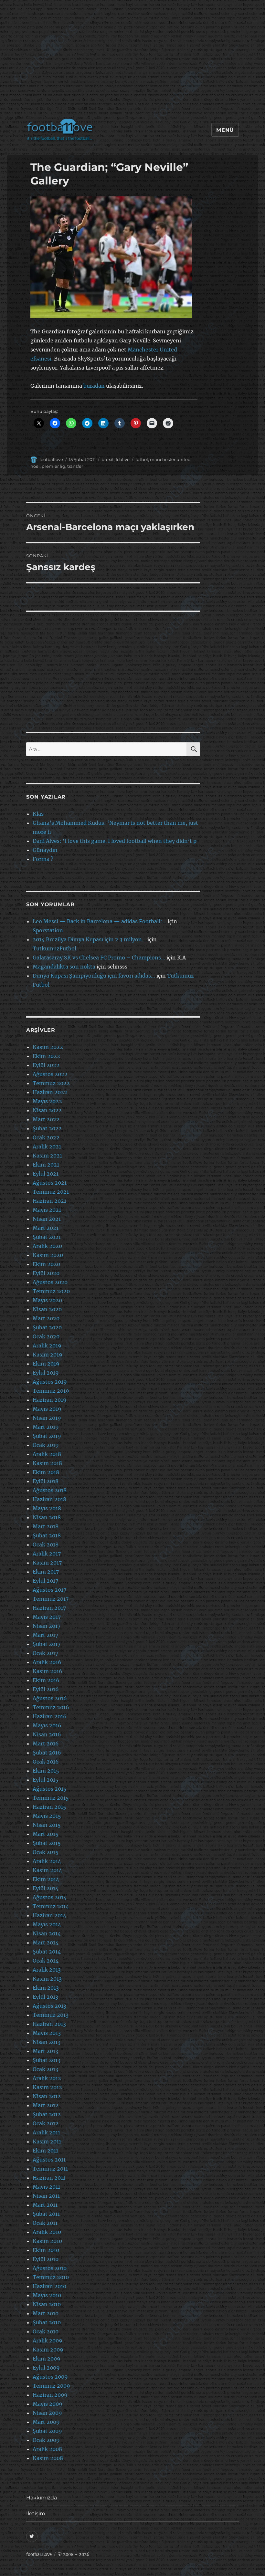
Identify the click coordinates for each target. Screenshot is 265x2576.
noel (35, 466)
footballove (51, 459)
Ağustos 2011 (49, 2160)
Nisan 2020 (47, 1309)
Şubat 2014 (47, 1952)
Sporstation (48, 930)
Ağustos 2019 (50, 1382)
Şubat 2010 (47, 2322)
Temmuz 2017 (51, 1599)
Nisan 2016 (47, 1734)
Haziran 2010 (49, 2286)
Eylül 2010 (46, 2259)
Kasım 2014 (47, 1870)
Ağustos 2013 (49, 2006)
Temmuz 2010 (51, 2277)
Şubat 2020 (47, 1327)
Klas (38, 814)
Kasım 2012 (47, 2087)
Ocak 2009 (46, 2440)
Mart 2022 (46, 1119)
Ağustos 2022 (50, 1074)
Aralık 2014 (47, 1861)
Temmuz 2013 (51, 2015)
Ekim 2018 (46, 1472)
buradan (94, 386)
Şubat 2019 (47, 1436)
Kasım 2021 (47, 1156)
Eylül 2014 (46, 1888)
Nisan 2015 (47, 1825)
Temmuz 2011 (50, 2169)
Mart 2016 (46, 1744)
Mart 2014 (46, 1942)
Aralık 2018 (47, 1454)
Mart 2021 (46, 1228)
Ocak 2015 (46, 1852)
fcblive (123, 459)
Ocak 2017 (45, 1653)
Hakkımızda (42, 2498)
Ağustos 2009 (50, 2377)
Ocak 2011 (45, 2223)
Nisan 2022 (47, 1110)
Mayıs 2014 (47, 1924)
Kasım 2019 (48, 1355)
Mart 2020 (46, 1318)
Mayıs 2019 (47, 1409)
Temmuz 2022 (51, 1083)
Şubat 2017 (47, 1644)
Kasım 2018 (47, 1463)
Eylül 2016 (46, 1689)
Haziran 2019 (50, 1400)
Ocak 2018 (46, 1545)
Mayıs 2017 (47, 1617)
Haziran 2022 (50, 1092)
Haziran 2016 (50, 1716)
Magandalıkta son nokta (64, 967)
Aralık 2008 (47, 2449)
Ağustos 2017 (49, 1590)
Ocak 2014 (46, 1961)
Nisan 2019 (47, 1418)
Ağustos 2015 (50, 1789)
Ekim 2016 (46, 1680)
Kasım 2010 (47, 2241)
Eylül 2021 (46, 1174)
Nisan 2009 (47, 2413)
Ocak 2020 (46, 1336)
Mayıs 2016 (47, 1725)
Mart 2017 (45, 1635)
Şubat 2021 (47, 1237)
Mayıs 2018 (47, 1508)
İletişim (36, 2513)
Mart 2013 (45, 2051)
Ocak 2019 (46, 1445)
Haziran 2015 (49, 1807)
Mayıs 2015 (47, 1816)
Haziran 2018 (49, 1499)
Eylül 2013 (45, 1997)
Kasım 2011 (47, 2141)
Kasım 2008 (48, 2458)
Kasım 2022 (48, 1047)
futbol (142, 459)
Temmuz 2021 (51, 1192)
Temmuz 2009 (51, 2386)
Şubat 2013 (47, 2060)
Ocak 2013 (45, 2069)
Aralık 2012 (47, 2078)
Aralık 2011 (46, 2132)
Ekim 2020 (46, 1264)
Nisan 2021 (47, 1219)
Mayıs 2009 (48, 2404)
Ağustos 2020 (50, 1282)
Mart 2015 (46, 1834)
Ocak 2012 (46, 2123)
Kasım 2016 (48, 1671)
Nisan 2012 (47, 2096)
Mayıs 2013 (47, 2033)
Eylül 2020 (46, 1273)
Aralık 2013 (47, 1970)
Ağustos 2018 (50, 1490)
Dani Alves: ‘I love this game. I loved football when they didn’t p (115, 841)
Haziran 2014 (49, 1915)
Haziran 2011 (49, 2178)
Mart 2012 (46, 2105)
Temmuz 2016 (51, 1707)
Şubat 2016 (47, 1753)
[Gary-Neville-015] (114, 257)
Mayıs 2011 (46, 2187)
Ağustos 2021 (50, 1183)
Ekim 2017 (46, 1572)
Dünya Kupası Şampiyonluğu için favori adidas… (94, 976)
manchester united (170, 459)
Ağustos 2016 (50, 1698)
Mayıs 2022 (47, 1101)
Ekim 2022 (46, 1056)
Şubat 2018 (47, 1535)
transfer (75, 466)
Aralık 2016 (47, 1662)
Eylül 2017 (45, 1581)
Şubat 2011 (46, 2214)
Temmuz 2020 (51, 1291)
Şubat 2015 (47, 1843)
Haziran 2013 (49, 2024)
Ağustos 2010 (50, 2268)
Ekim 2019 (46, 1364)
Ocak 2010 (46, 2331)
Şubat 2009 (47, 2431)
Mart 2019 (46, 1427)
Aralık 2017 (47, 1554)
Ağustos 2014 (50, 1897)
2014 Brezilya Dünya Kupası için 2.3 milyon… (89, 939)
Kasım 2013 (47, 1979)
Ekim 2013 (46, 1988)
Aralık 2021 (47, 1147)
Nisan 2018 (47, 1517)
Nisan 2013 (47, 2042)
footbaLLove (39, 2555)
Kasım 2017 (47, 1563)
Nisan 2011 (46, 2196)
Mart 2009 (46, 2422)
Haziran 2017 (49, 1608)
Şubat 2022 (47, 1128)
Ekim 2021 (46, 1165)
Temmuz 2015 (51, 1798)
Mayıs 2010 (47, 2295)
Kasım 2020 (48, 1255)
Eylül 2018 (46, 1481)
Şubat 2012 (47, 2114)
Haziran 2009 (50, 2395)
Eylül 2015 (46, 1780)
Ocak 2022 (46, 1137)
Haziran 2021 (49, 1201)
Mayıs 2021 (47, 1210)
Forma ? (43, 859)
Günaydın (45, 850)
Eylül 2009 (46, 2368)
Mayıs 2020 (47, 1300)
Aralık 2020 (47, 1246)
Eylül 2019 (46, 1373)
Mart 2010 (46, 2313)
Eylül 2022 (46, 1065)
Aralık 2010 (47, 2232)
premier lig (53, 466)
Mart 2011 (45, 2205)
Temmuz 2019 (51, 1391)
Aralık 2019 (47, 1346)
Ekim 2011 (45, 2151)
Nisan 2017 (47, 1626)
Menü (225, 130)
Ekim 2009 (47, 2359)
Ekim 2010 (46, 2250)
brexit (108, 459)
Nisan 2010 (47, 2304)
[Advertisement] (134, 63)
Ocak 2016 (46, 1762)
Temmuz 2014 (51, 1906)
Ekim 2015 (46, 1771)
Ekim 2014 (46, 1879)
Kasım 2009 (48, 2350)
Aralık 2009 (48, 2340)
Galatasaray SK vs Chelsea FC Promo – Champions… (99, 958)
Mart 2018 (46, 1526)
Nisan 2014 (47, 1933)
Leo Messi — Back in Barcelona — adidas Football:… (100, 921)
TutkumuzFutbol (54, 948)
